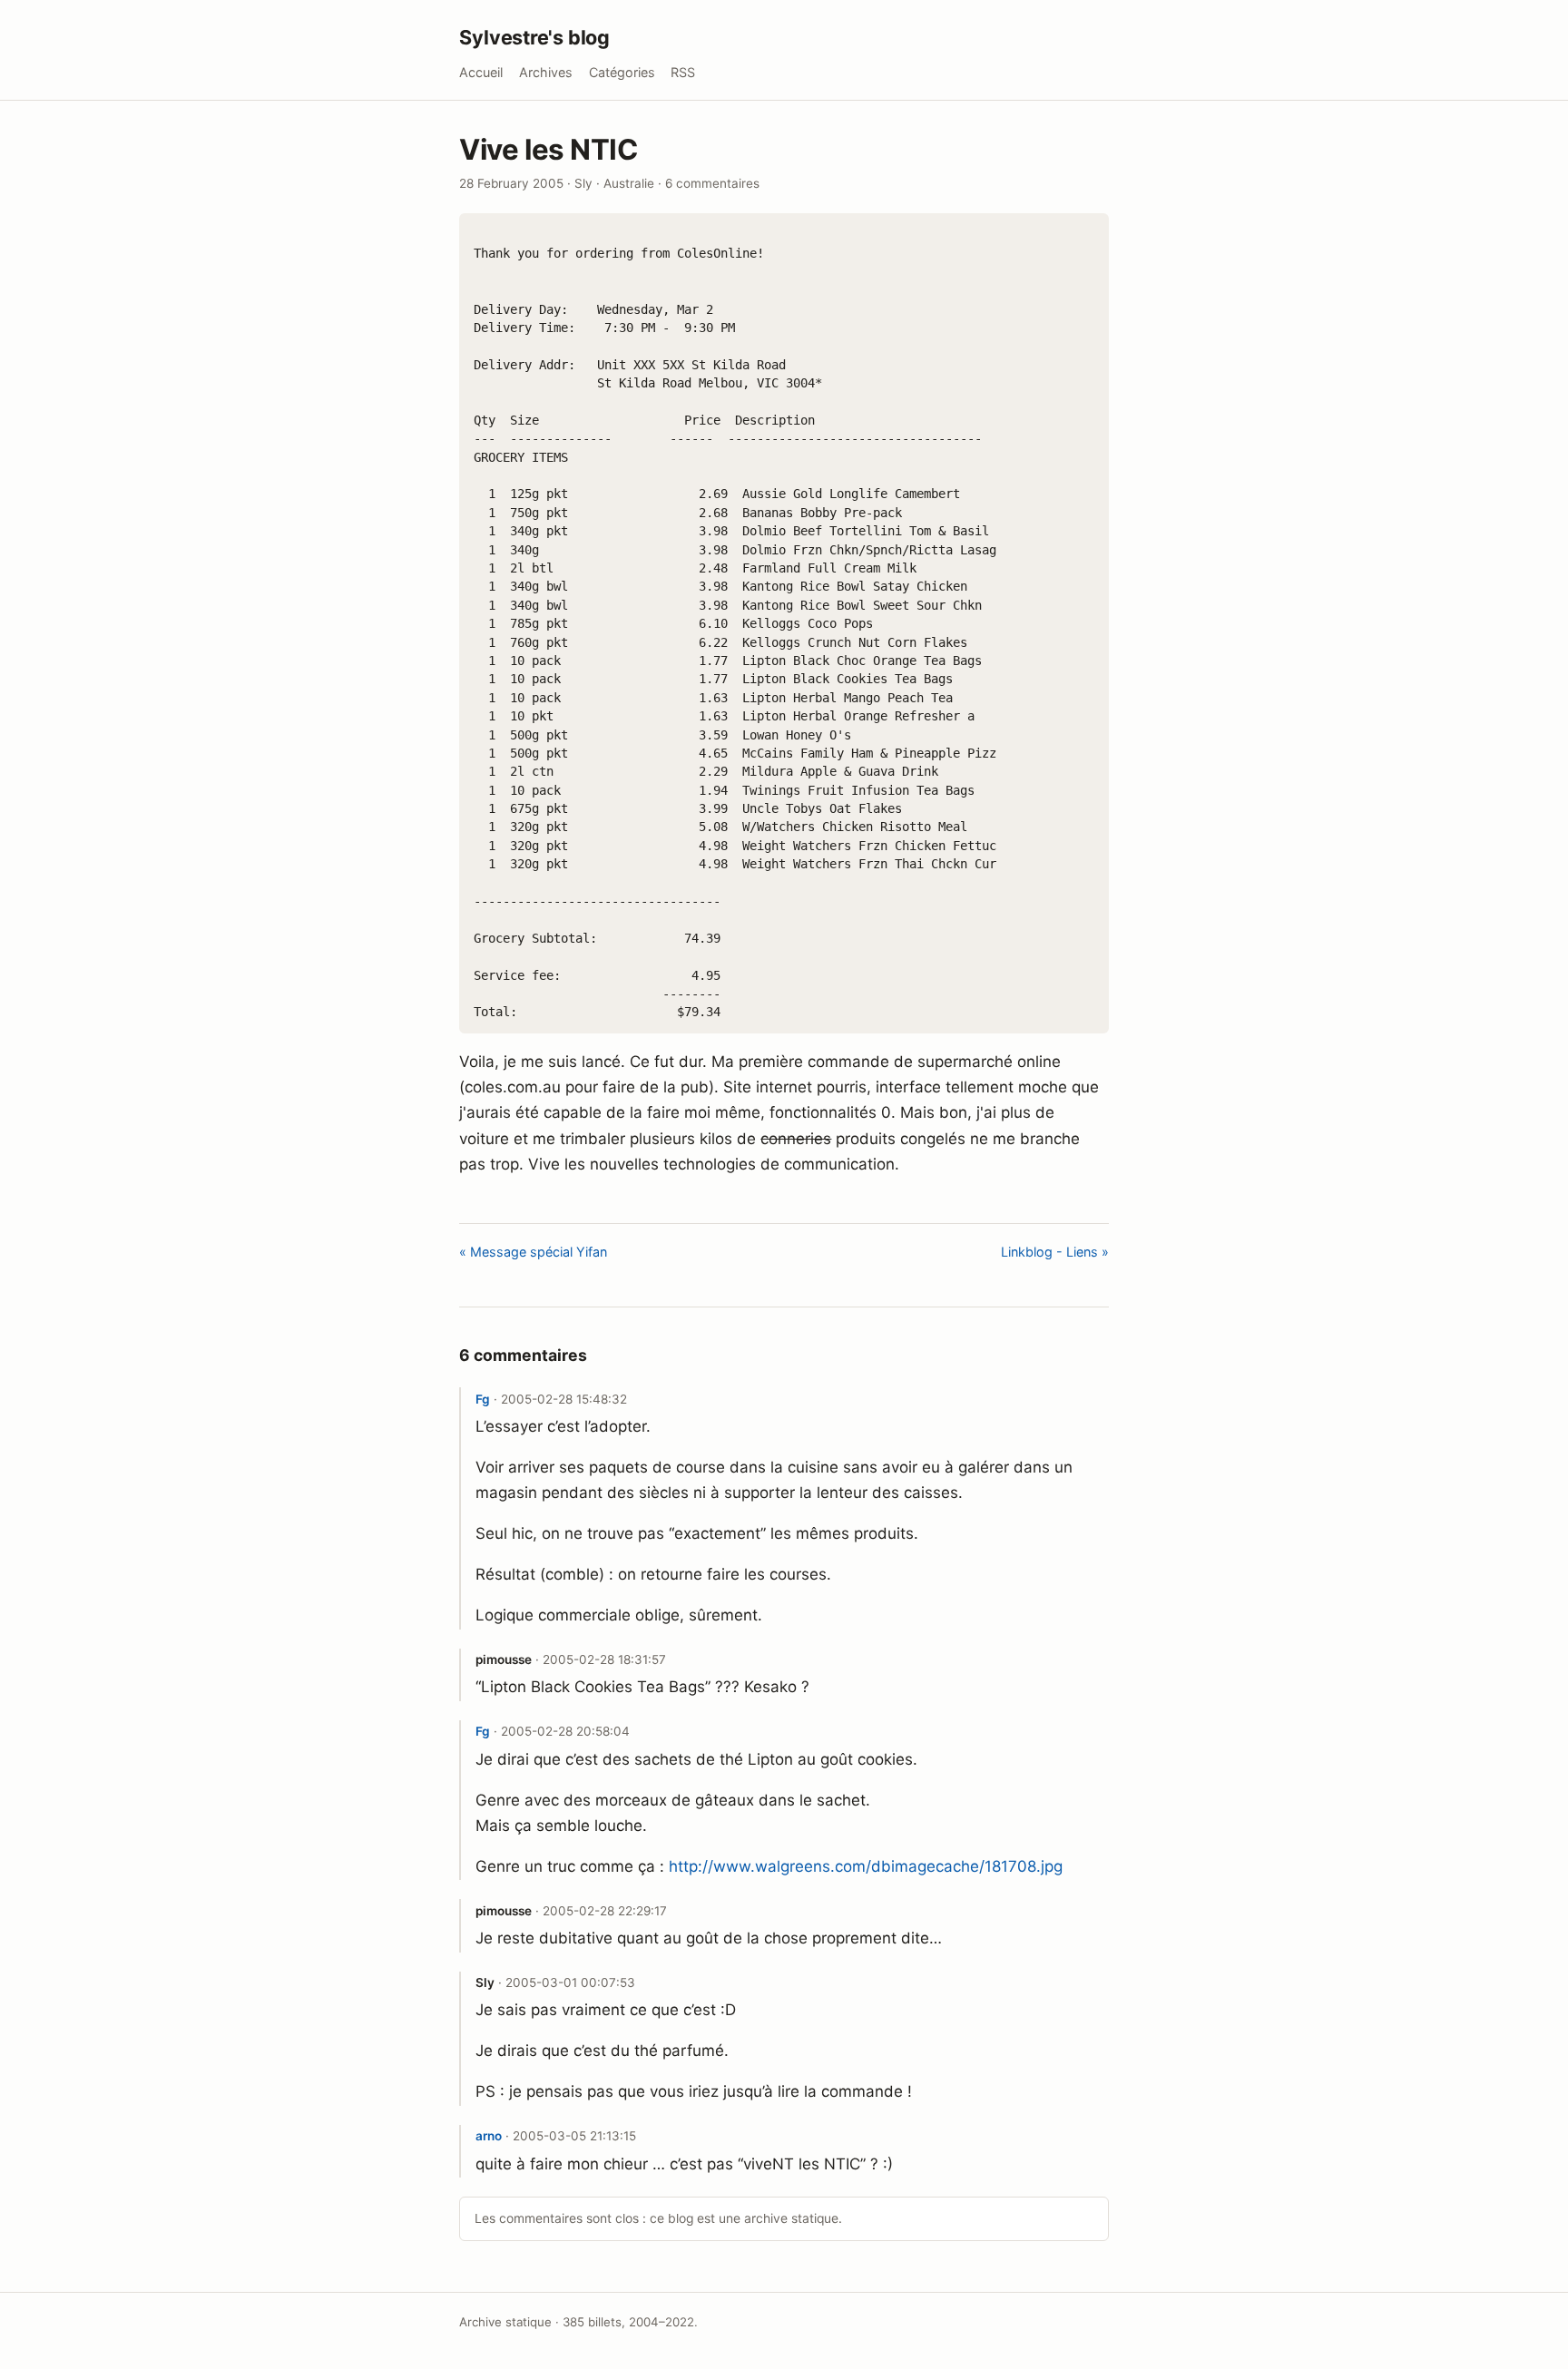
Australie (629, 183)
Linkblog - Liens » (1055, 1252)
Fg (483, 1399)
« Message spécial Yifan (533, 1252)
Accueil (481, 72)
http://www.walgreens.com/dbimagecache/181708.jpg (866, 1866)
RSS (683, 72)
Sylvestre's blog (534, 37)
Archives (546, 72)
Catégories (622, 72)
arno (489, 2136)
